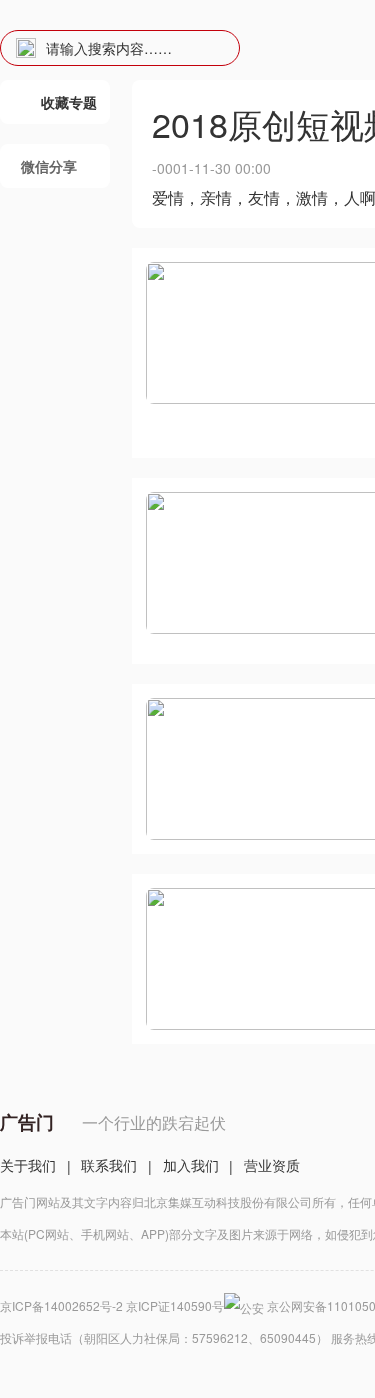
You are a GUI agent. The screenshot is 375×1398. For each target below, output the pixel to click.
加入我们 (191, 1165)
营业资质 (272, 1165)
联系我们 (109, 1165)
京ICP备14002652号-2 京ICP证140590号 (112, 1305)
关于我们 (28, 1165)
